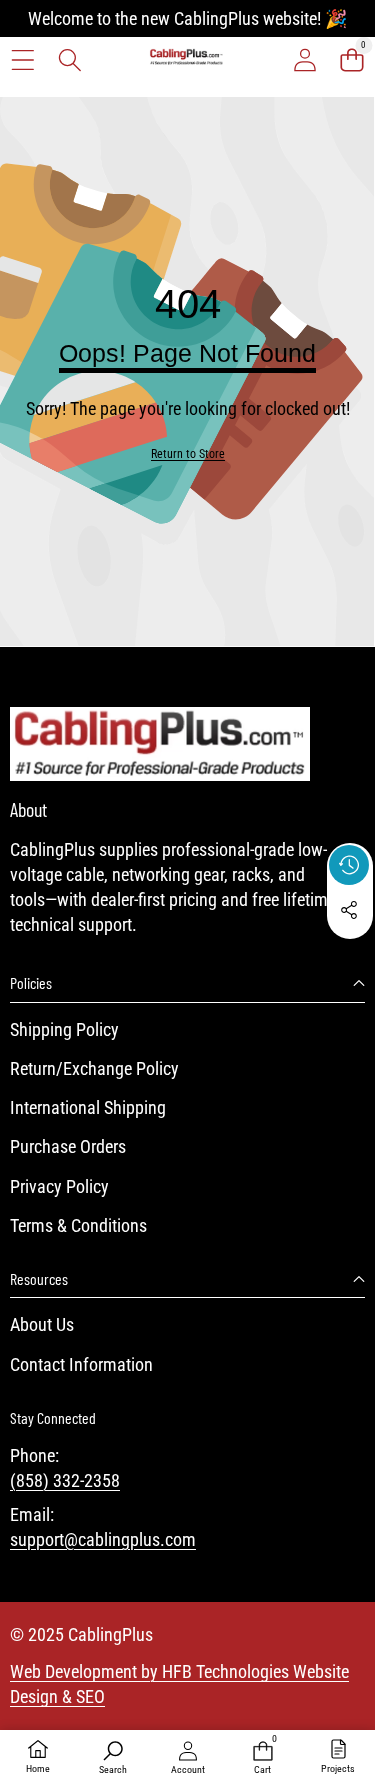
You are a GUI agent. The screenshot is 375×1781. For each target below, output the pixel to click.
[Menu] (22, 59)
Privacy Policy (59, 1186)
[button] (351, 59)
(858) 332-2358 (65, 1480)
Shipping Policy (64, 1029)
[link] (188, 454)
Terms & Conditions (78, 1225)
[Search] (69, 59)
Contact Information (81, 1364)
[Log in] (304, 59)
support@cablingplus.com (103, 1539)
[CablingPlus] (186, 59)
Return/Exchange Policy (94, 1068)
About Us (42, 1324)
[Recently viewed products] (349, 865)
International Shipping (88, 1107)
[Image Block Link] (160, 744)
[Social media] (349, 910)
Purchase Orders (68, 1146)
